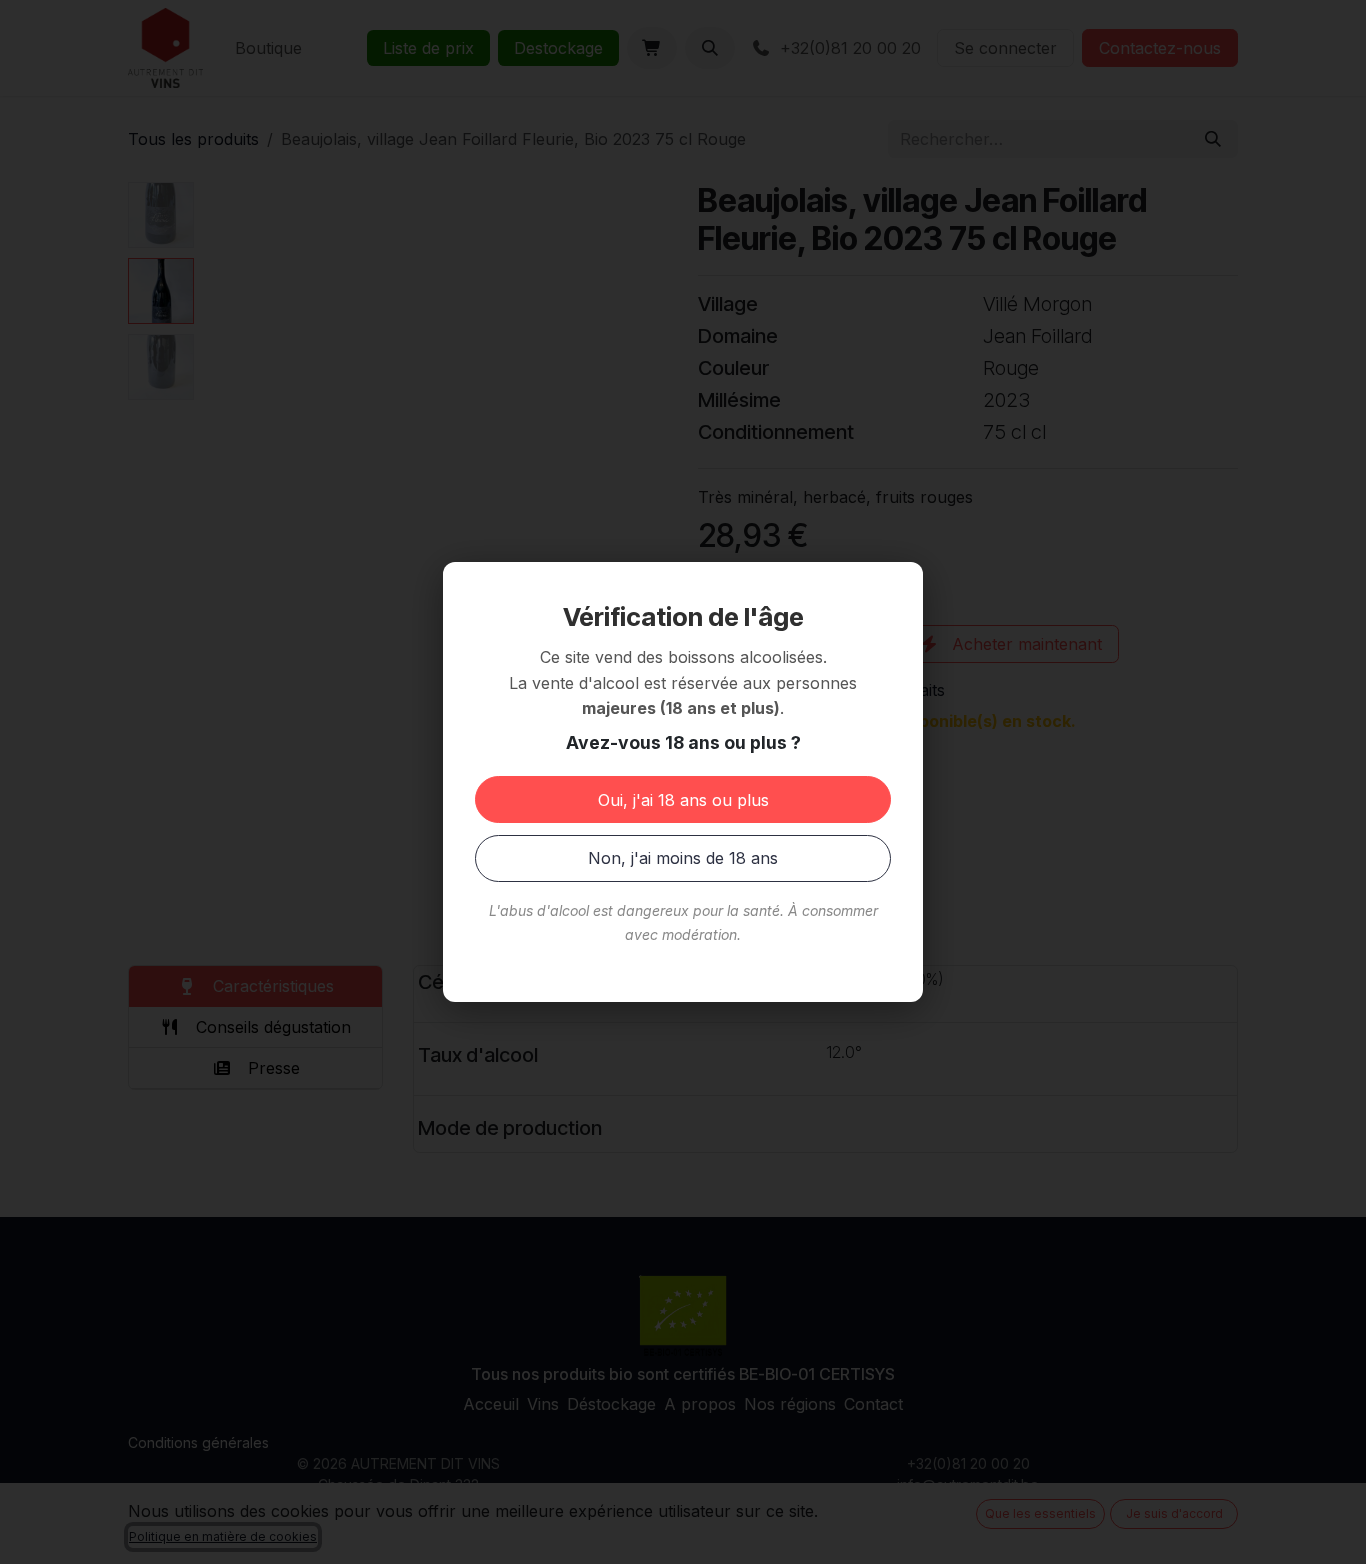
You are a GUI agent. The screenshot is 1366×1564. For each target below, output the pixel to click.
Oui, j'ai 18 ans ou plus (683, 800)
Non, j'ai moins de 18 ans (683, 858)
